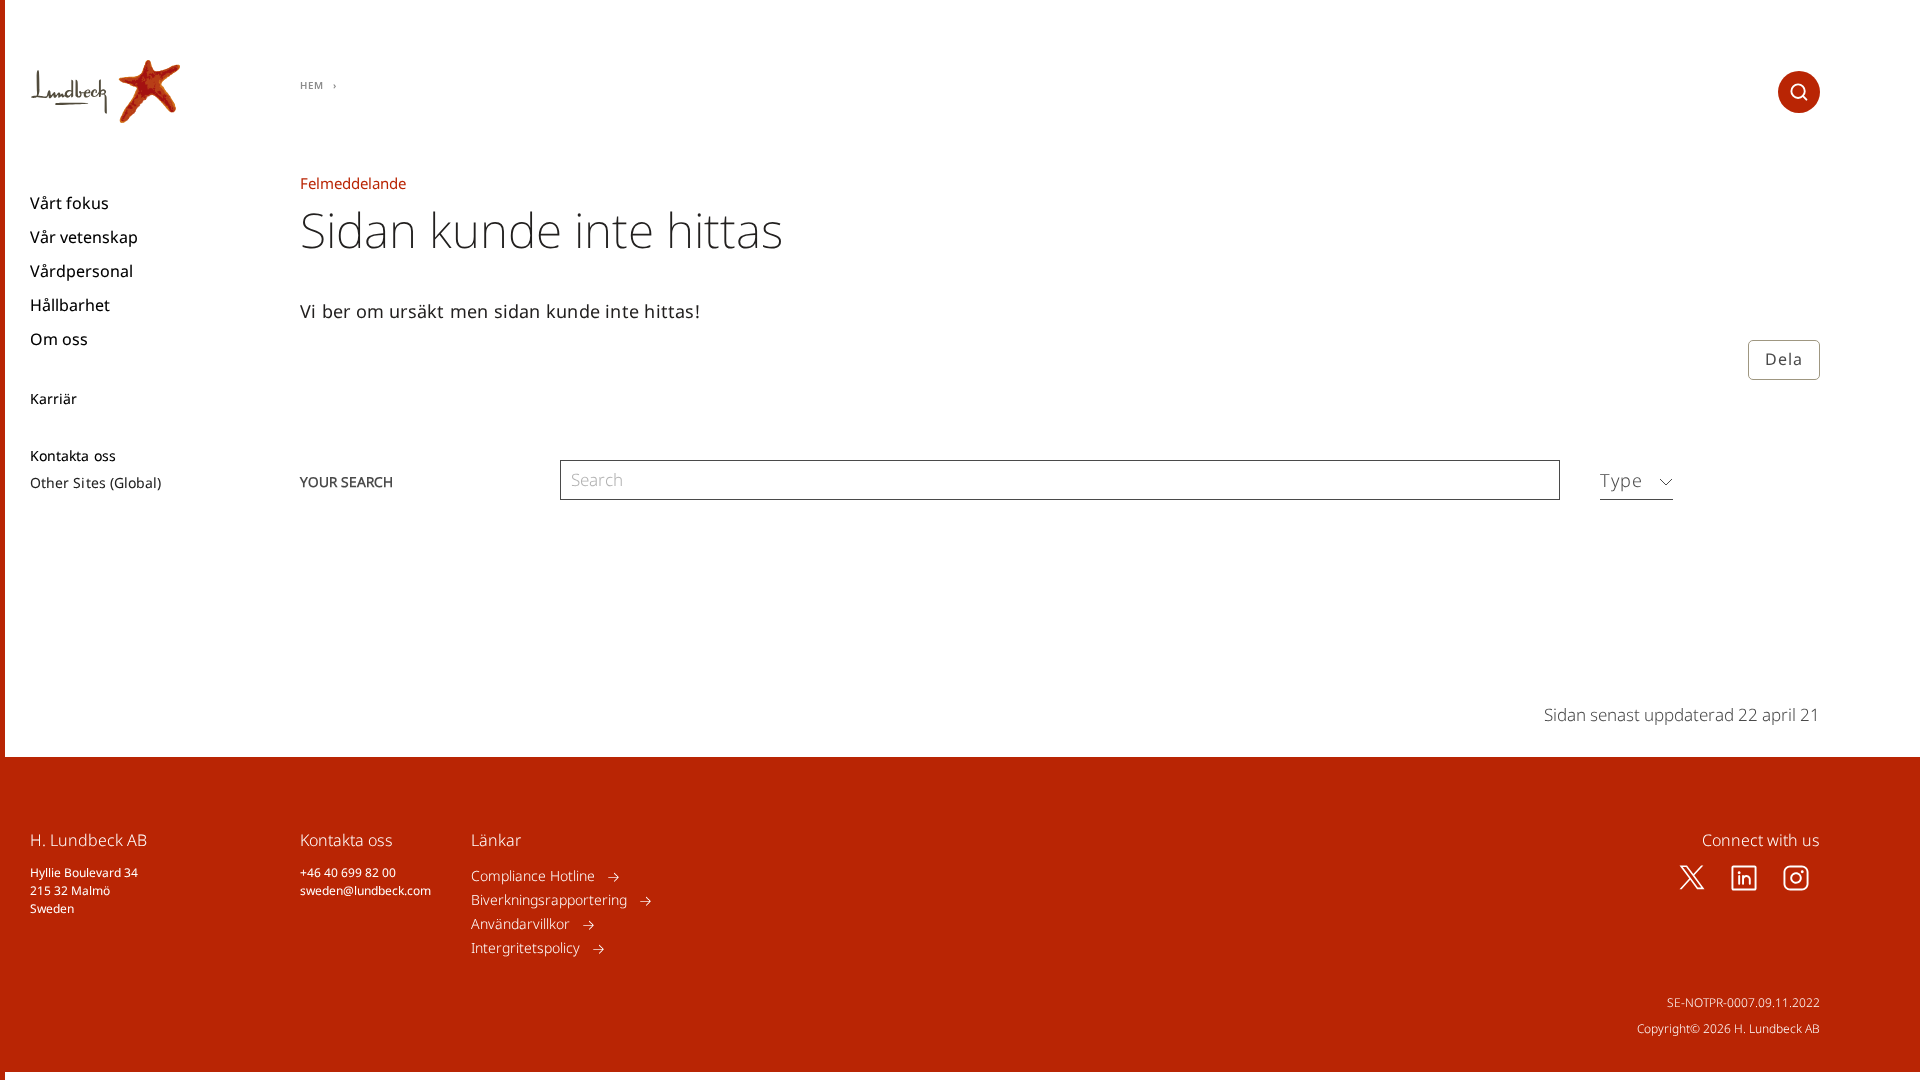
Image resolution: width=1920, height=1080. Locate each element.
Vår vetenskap (84, 237)
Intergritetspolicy (525, 948)
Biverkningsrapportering (549, 900)
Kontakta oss (73, 456)
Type (1621, 480)
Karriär (54, 399)
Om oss (59, 339)
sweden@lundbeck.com (365, 890)
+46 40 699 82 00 (348, 872)
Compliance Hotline (533, 876)
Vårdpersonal (81, 271)
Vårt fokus (69, 203)
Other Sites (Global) (95, 482)
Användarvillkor (520, 924)
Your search (346, 480)
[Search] (1540, 480)
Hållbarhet (70, 305)
